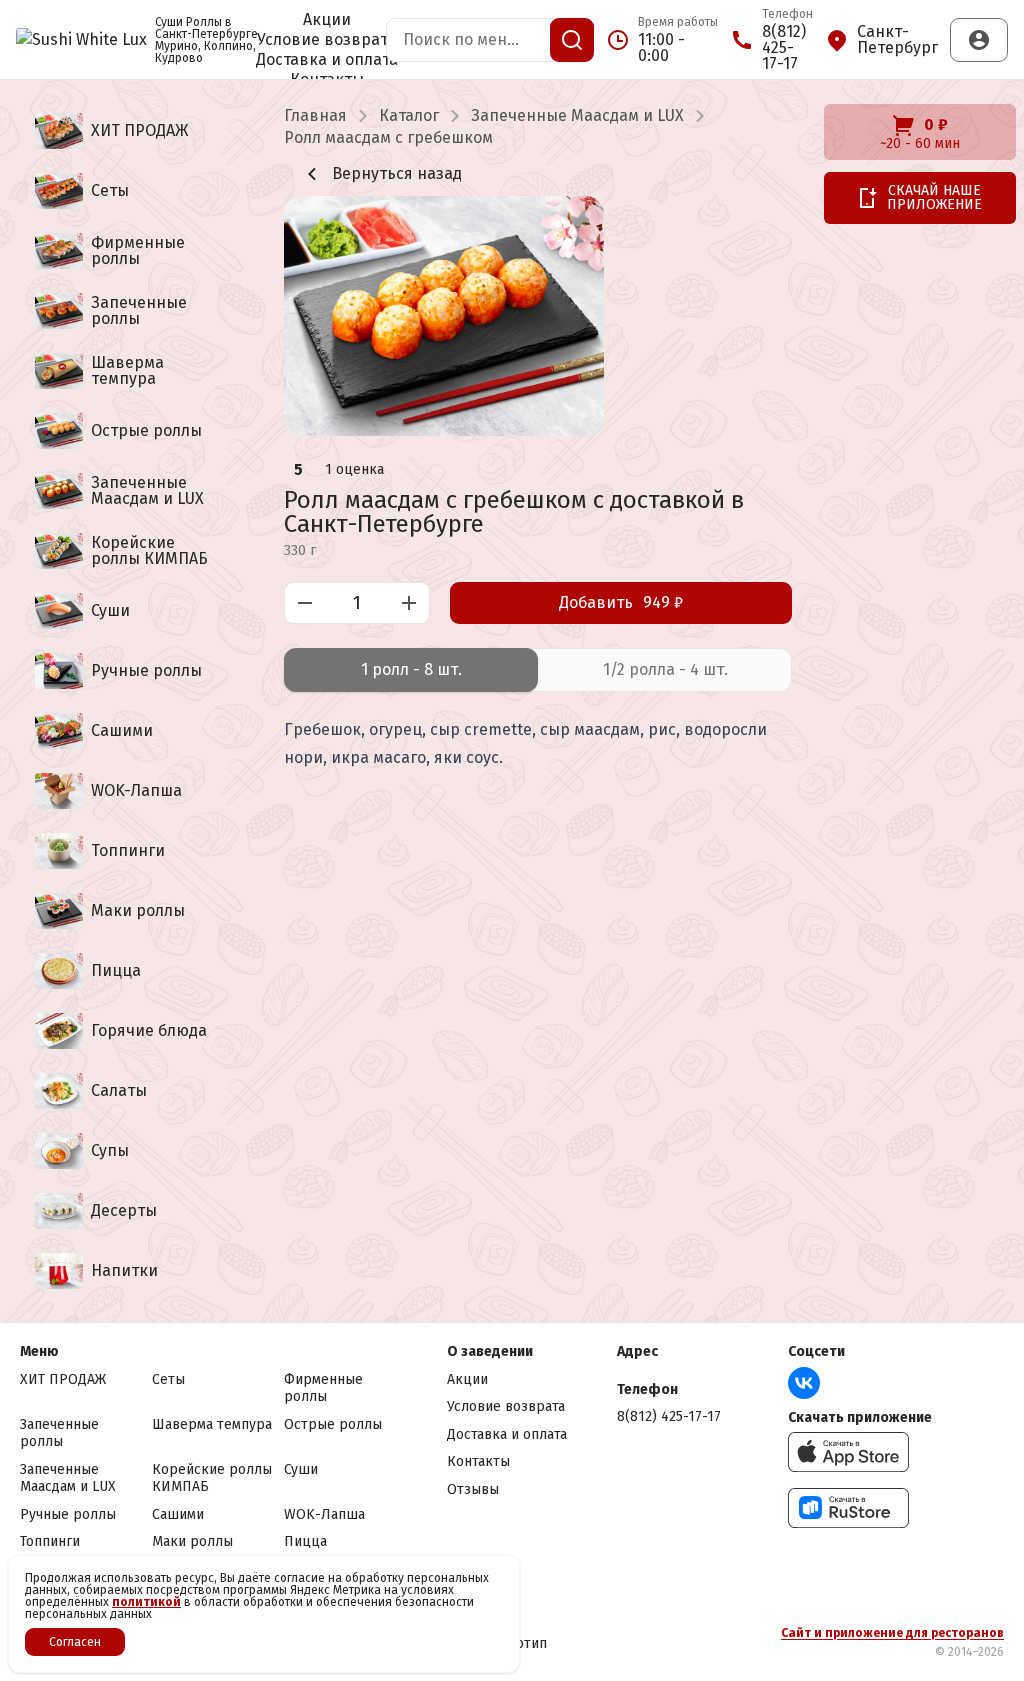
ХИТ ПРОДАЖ (63, 1379)
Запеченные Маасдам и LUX (577, 116)
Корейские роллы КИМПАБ (212, 1478)
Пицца (305, 1541)
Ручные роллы (68, 1514)
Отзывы (473, 1489)
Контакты (478, 1461)
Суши (301, 1469)
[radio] (411, 670)
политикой (146, 1602)
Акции (327, 20)
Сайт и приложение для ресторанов (892, 1633)
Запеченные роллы (59, 1433)
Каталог (409, 116)
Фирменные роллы (323, 1388)
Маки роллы (192, 1541)
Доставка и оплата (327, 60)
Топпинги (50, 1541)
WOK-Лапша (324, 1514)
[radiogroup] (538, 670)
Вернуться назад (397, 173)
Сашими (178, 1514)
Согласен (75, 1642)
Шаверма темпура (212, 1424)
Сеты (168, 1379)
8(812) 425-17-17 (669, 1416)
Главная (315, 116)
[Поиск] (572, 40)
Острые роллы (333, 1424)
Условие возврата (326, 40)
